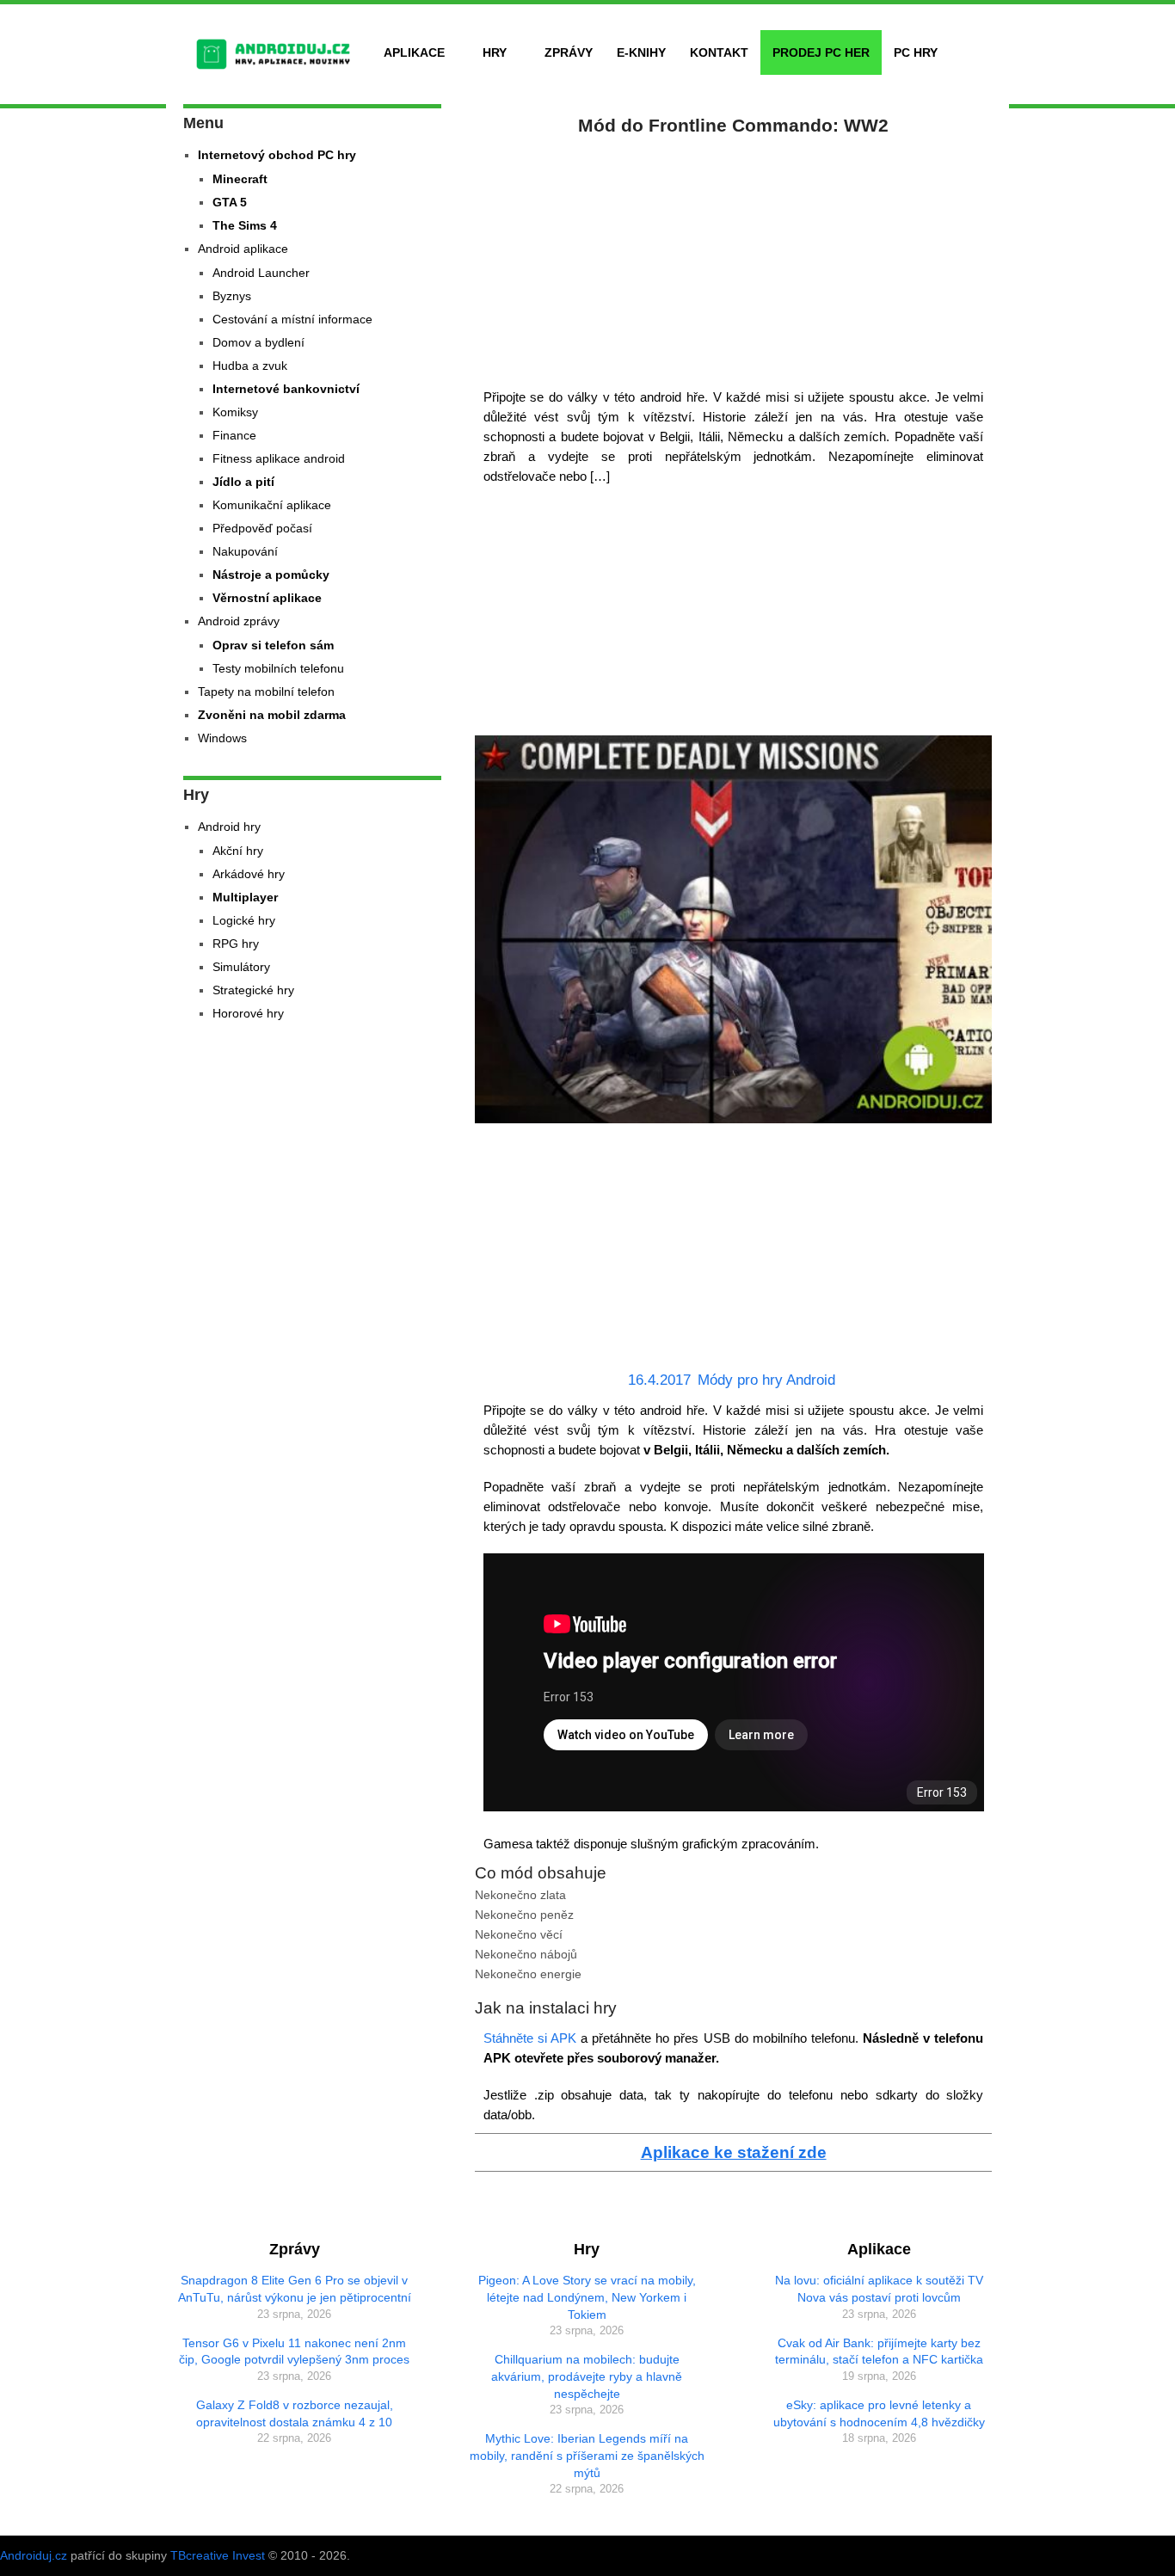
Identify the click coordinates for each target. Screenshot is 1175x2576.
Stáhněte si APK (532, 2038)
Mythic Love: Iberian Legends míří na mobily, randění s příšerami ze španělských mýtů (587, 2455)
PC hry (916, 52)
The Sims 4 (245, 225)
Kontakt (719, 52)
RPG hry (236, 944)
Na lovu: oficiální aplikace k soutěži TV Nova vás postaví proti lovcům (879, 2289)
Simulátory (241, 967)
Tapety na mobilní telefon (266, 692)
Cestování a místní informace (292, 319)
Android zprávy (239, 621)
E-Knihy (641, 52)
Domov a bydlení (258, 342)
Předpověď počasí (262, 528)
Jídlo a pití (243, 482)
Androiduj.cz (34, 2555)
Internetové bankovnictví (286, 389)
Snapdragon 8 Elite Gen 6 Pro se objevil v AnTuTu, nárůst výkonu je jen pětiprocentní (295, 2289)
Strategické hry (253, 990)
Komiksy (235, 412)
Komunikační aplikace (272, 505)
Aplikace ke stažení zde (734, 2152)
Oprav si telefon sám (273, 645)
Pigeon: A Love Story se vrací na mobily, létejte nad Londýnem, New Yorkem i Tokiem (587, 2297)
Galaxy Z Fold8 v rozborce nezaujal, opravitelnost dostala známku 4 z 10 (295, 2413)
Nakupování (245, 551)
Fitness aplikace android (279, 458)
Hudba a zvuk (250, 366)
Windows (222, 738)
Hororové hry (248, 1013)
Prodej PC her (821, 52)
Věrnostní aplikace (267, 598)
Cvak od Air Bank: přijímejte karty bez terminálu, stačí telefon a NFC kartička (879, 2352)
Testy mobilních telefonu (278, 668)
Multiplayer (245, 897)
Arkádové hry (249, 874)
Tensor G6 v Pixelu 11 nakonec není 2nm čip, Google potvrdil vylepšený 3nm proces (294, 2352)
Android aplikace (243, 249)
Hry (495, 52)
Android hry (229, 827)
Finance (234, 435)
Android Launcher (261, 273)
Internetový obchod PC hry (277, 155)
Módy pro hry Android (766, 1380)
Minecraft (240, 179)
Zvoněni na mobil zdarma (272, 715)
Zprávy (569, 52)
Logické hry (244, 920)
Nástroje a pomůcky (271, 575)
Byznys (232, 296)
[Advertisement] (734, 258)
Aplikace (414, 52)
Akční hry (238, 851)
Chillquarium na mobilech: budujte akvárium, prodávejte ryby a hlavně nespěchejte (587, 2376)
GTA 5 (230, 202)
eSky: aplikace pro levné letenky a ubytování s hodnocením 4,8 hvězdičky (879, 2413)
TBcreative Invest (218, 2555)
